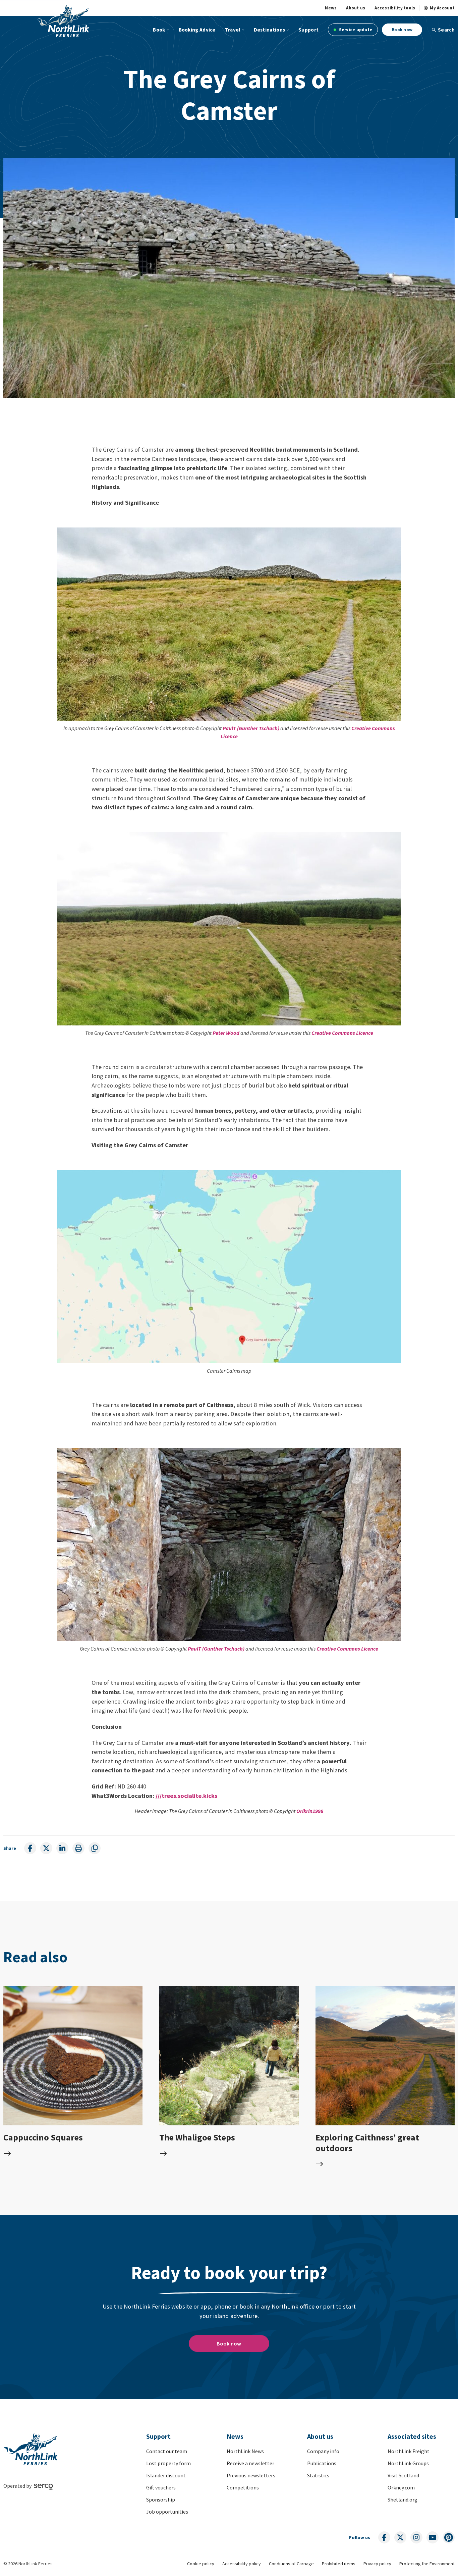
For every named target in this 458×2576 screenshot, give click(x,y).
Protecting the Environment (427, 2564)
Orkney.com (401, 2487)
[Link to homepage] (63, 21)
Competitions (243, 2487)
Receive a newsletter (250, 2463)
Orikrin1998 (310, 1811)
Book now (402, 30)
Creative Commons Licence (342, 1033)
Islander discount (166, 2475)
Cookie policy (201, 2564)
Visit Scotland (403, 2475)
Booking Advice (197, 30)
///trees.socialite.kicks (186, 1796)
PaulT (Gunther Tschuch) (251, 728)
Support (308, 30)
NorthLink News (245, 2451)
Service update (355, 30)
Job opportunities (167, 2512)
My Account (442, 8)
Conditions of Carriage (291, 2564)
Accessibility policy (242, 2564)
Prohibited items (339, 2564)
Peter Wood (226, 1033)
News (331, 8)
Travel (233, 30)
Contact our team (167, 2451)
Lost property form (168, 2463)
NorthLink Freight (409, 2451)
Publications (322, 2463)
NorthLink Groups (408, 2463)
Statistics (318, 2475)
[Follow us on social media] (384, 2537)
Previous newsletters (251, 2475)
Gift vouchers (161, 2487)
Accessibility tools (395, 8)
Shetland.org (403, 2499)
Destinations (270, 30)
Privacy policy (377, 2564)
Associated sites (412, 2436)
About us (356, 8)
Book (159, 30)
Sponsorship (161, 2499)
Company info (323, 2451)
